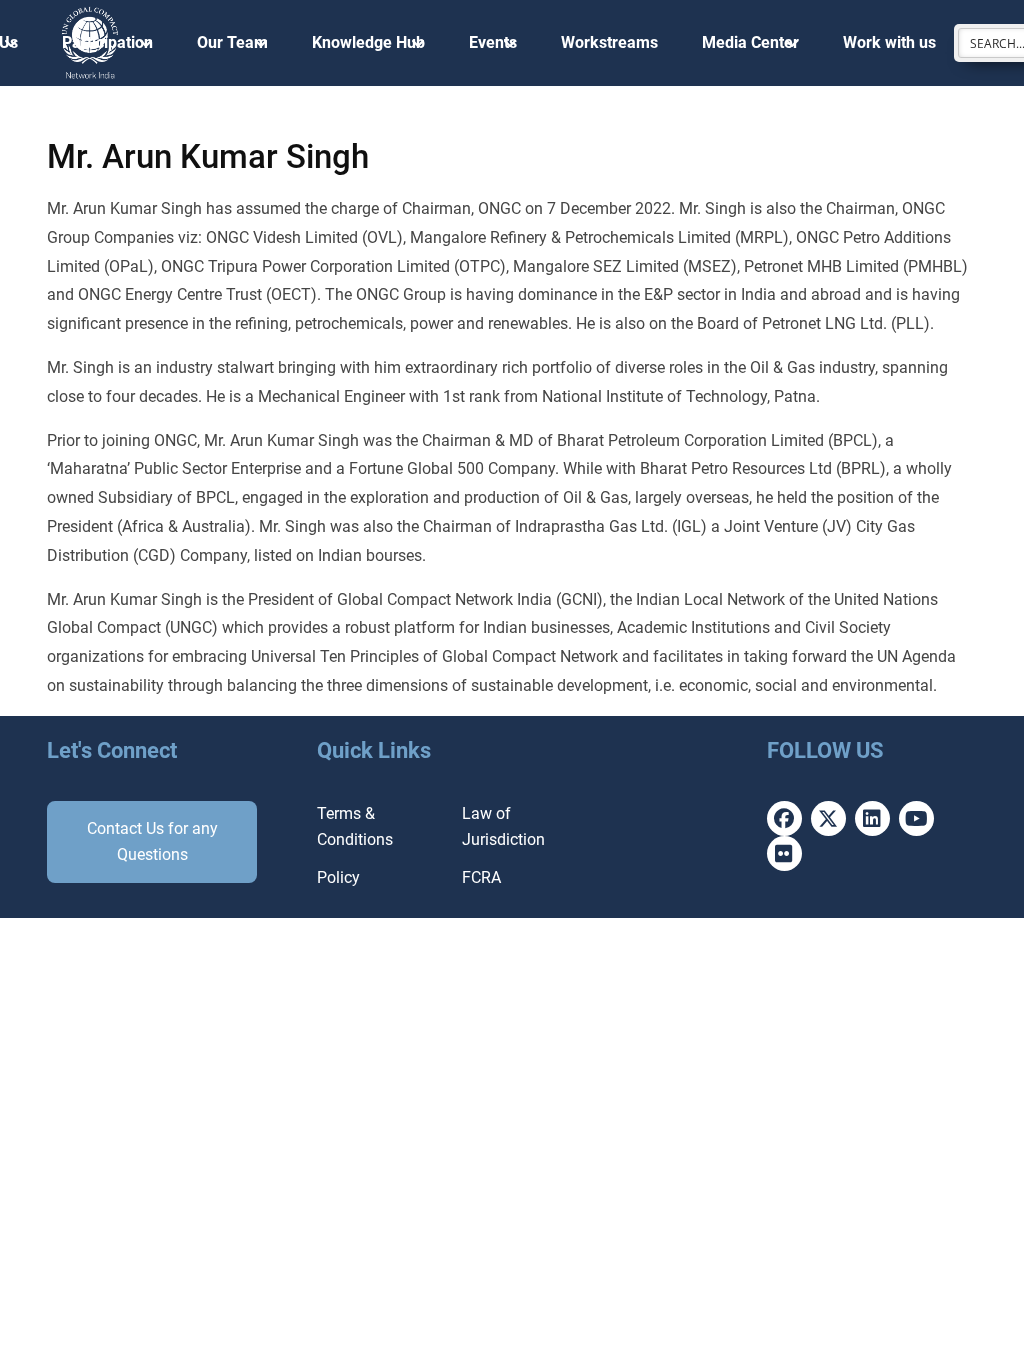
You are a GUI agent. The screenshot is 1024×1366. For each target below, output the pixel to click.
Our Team (232, 42)
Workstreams (609, 42)
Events (493, 42)
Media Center (750, 42)
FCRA (481, 877)
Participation (107, 42)
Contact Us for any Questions (152, 841)
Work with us (889, 42)
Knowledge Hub (368, 42)
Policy (338, 877)
